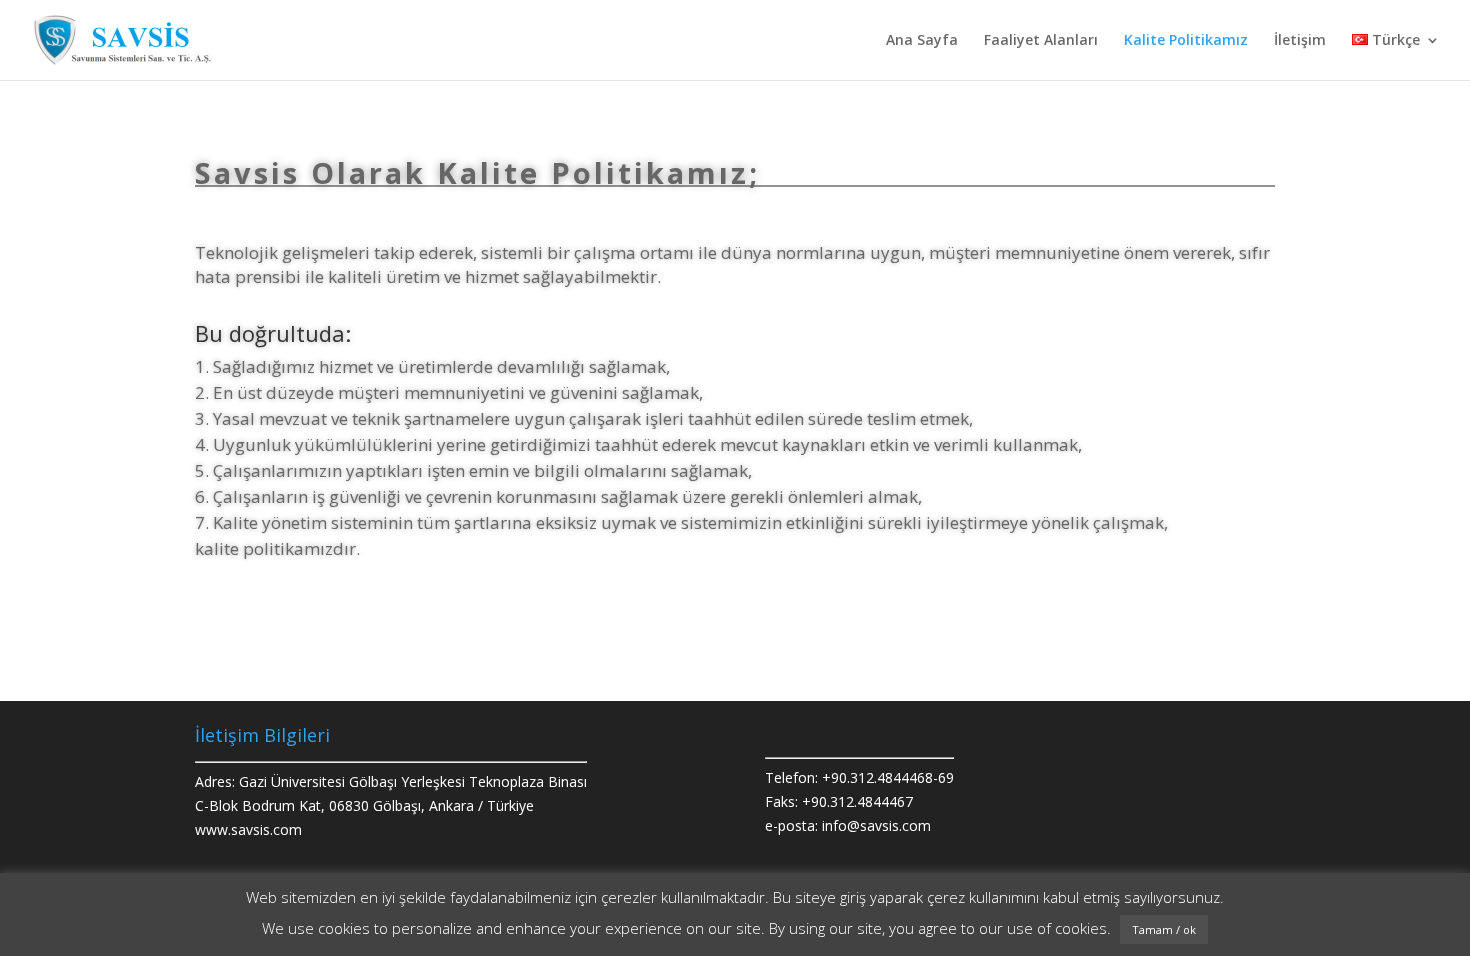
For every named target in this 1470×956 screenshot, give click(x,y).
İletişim (1300, 41)
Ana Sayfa (922, 41)
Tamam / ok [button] (1164, 929)
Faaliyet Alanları (1041, 41)
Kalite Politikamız (1186, 41)
